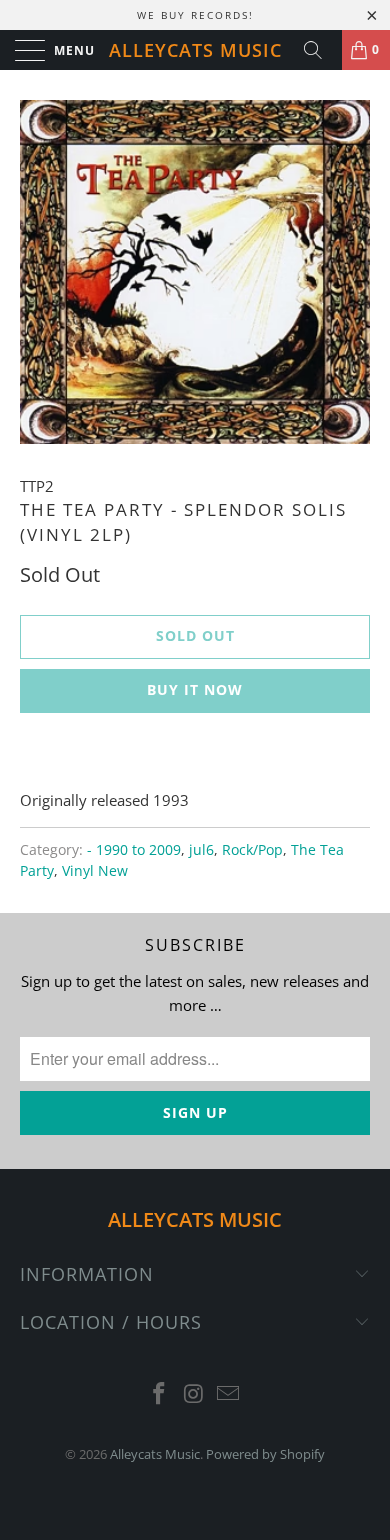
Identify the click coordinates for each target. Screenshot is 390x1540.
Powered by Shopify (265, 1454)
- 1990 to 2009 (134, 850)
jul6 (201, 850)
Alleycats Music (195, 50)
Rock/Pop (252, 850)
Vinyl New (95, 871)
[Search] (320, 50)
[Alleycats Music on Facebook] (159, 1394)
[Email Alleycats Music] (229, 1394)
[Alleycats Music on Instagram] (194, 1394)
